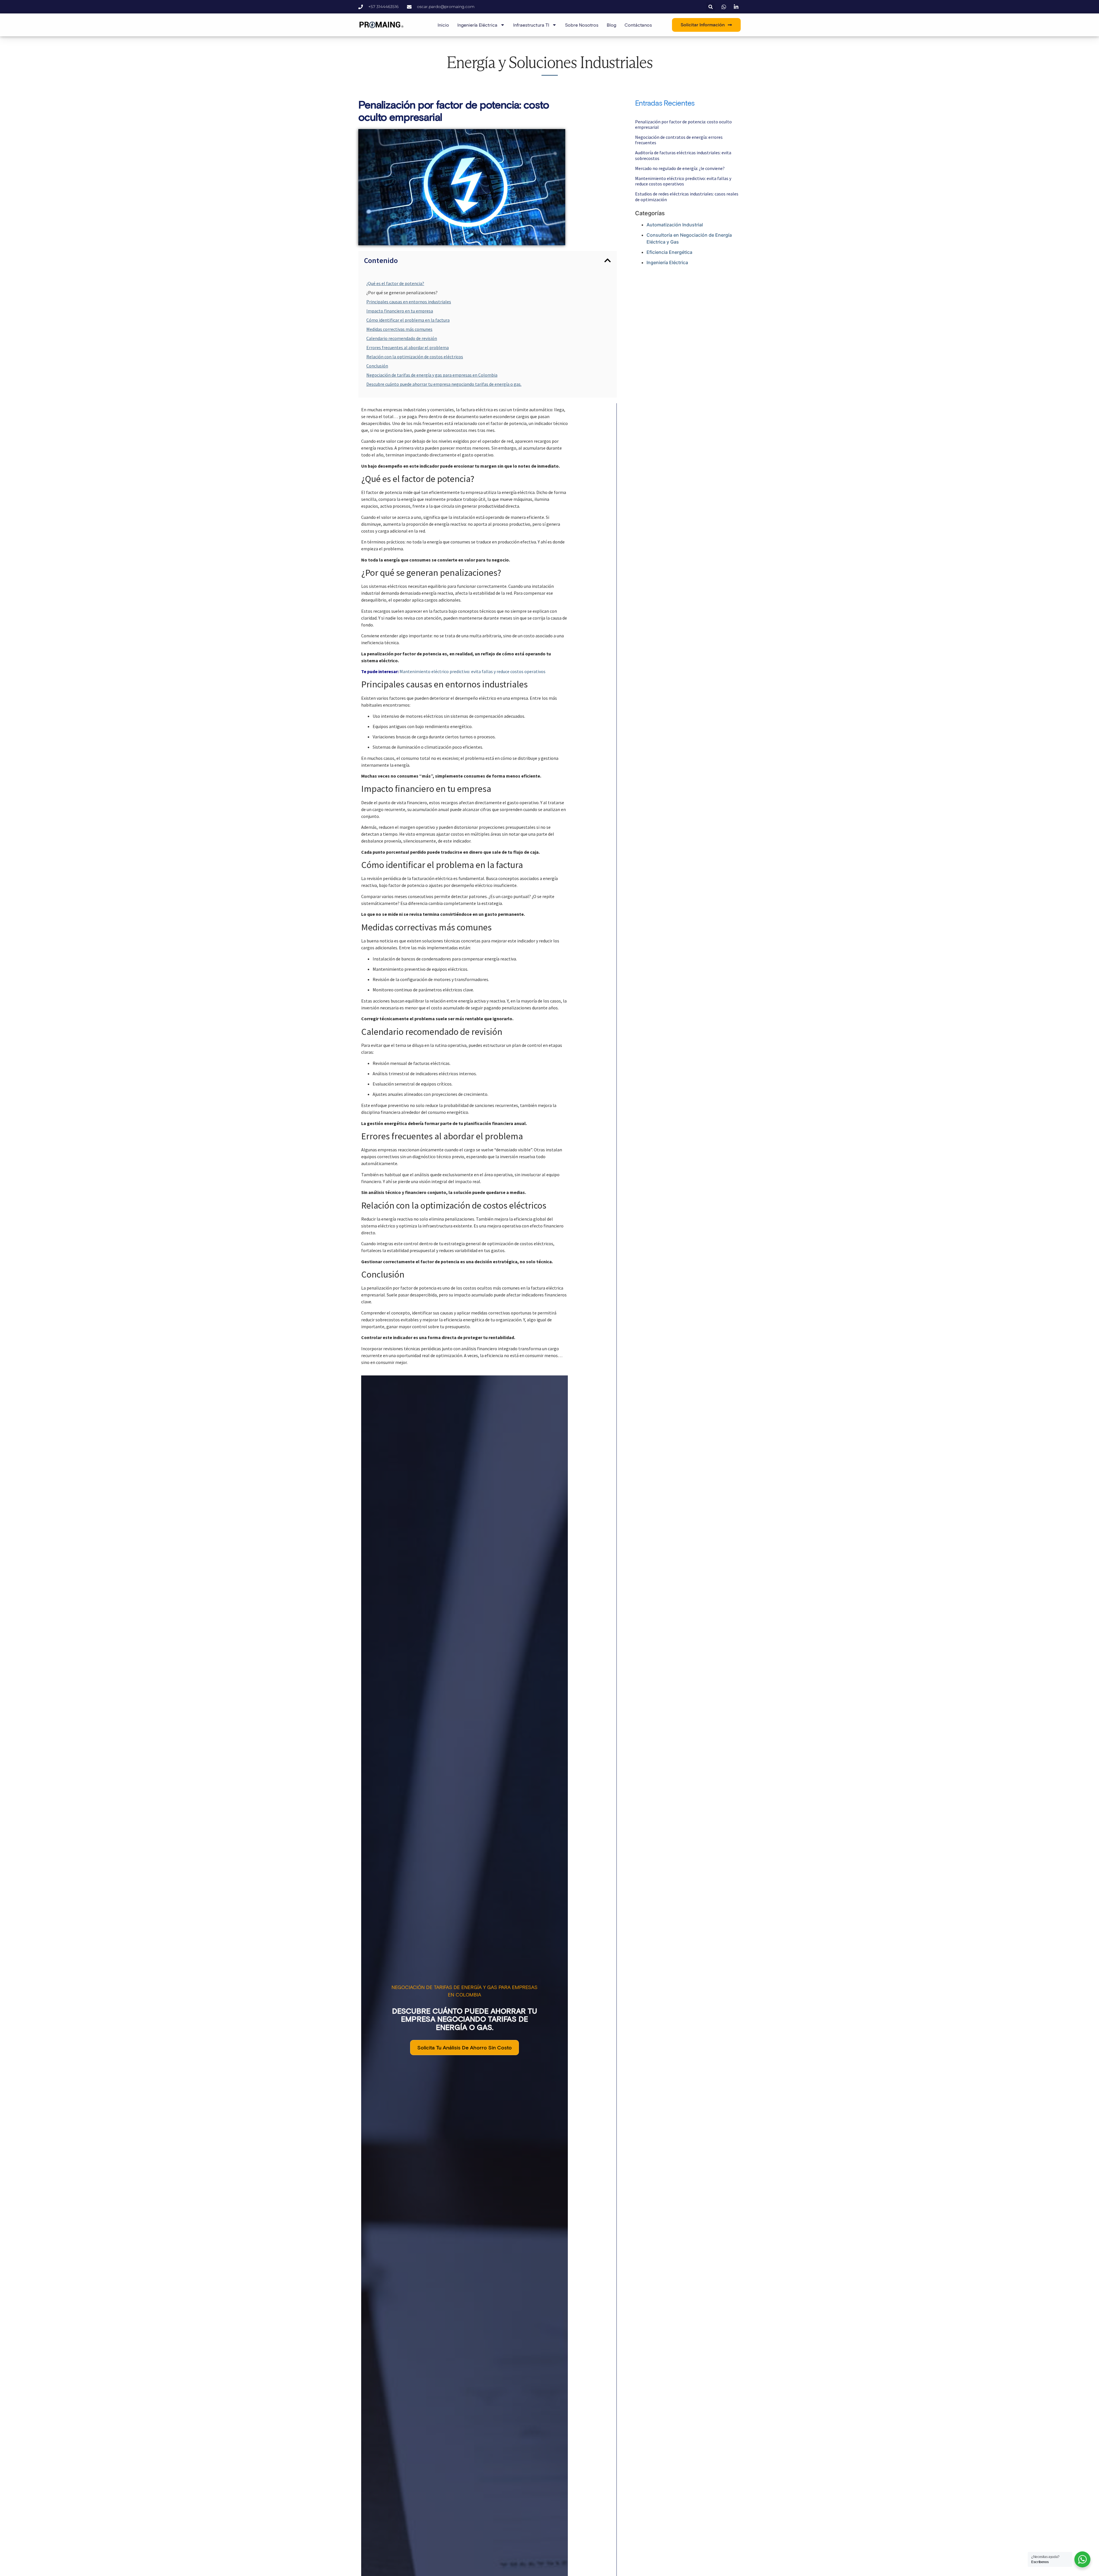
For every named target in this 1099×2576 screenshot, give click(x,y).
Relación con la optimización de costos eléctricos (415, 357)
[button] (710, 7)
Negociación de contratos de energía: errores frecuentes (679, 140)
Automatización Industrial (675, 225)
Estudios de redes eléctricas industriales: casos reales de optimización (687, 196)
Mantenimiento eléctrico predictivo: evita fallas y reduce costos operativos (473, 671)
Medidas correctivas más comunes (399, 329)
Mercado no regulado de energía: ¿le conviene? (680, 168)
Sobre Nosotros (582, 25)
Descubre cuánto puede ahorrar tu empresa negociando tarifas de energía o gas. (444, 384)
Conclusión (377, 366)
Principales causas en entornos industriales (409, 302)
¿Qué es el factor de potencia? (395, 283)
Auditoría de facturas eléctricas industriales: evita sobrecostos (683, 155)
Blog (611, 25)
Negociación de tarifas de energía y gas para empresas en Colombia (432, 375)
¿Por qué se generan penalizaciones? (402, 292)
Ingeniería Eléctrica (667, 262)
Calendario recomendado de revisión (402, 338)
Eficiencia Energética (669, 252)
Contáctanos (638, 25)
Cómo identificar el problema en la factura (408, 320)
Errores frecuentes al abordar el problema (408, 347)
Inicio (443, 25)
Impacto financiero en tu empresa (400, 311)
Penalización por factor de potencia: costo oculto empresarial (683, 124)
